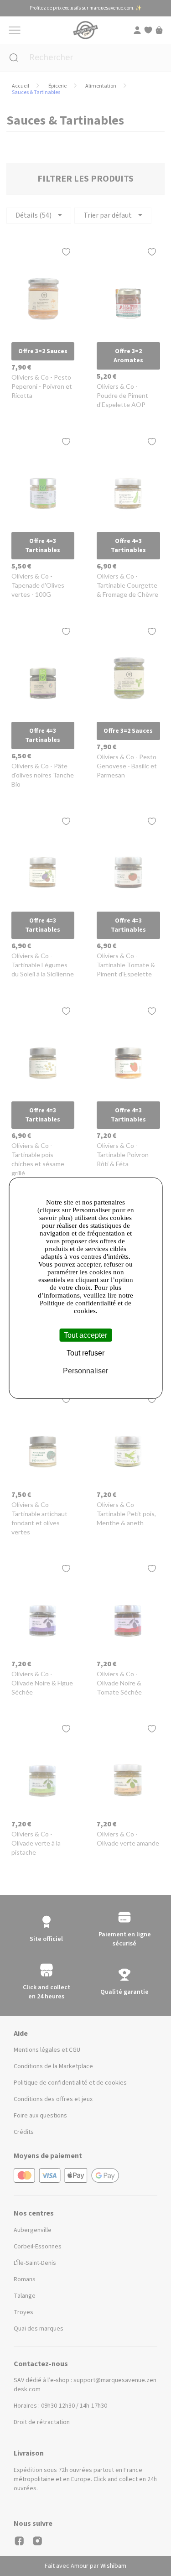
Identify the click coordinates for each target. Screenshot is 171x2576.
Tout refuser (85, 1353)
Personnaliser (85, 1371)
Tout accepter (85, 1335)
